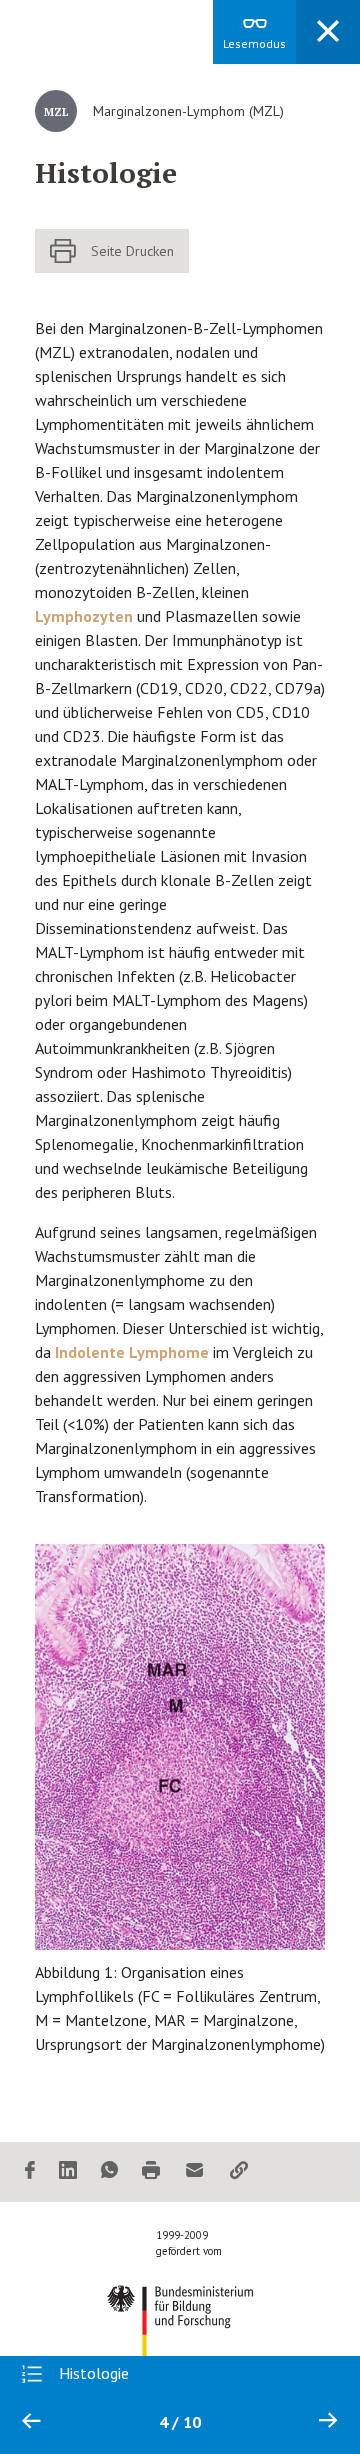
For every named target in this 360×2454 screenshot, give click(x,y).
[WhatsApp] (109, 2171)
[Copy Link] (239, 2171)
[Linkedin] (68, 2171)
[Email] (195, 2171)
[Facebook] (30, 2171)
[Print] (151, 2171)
